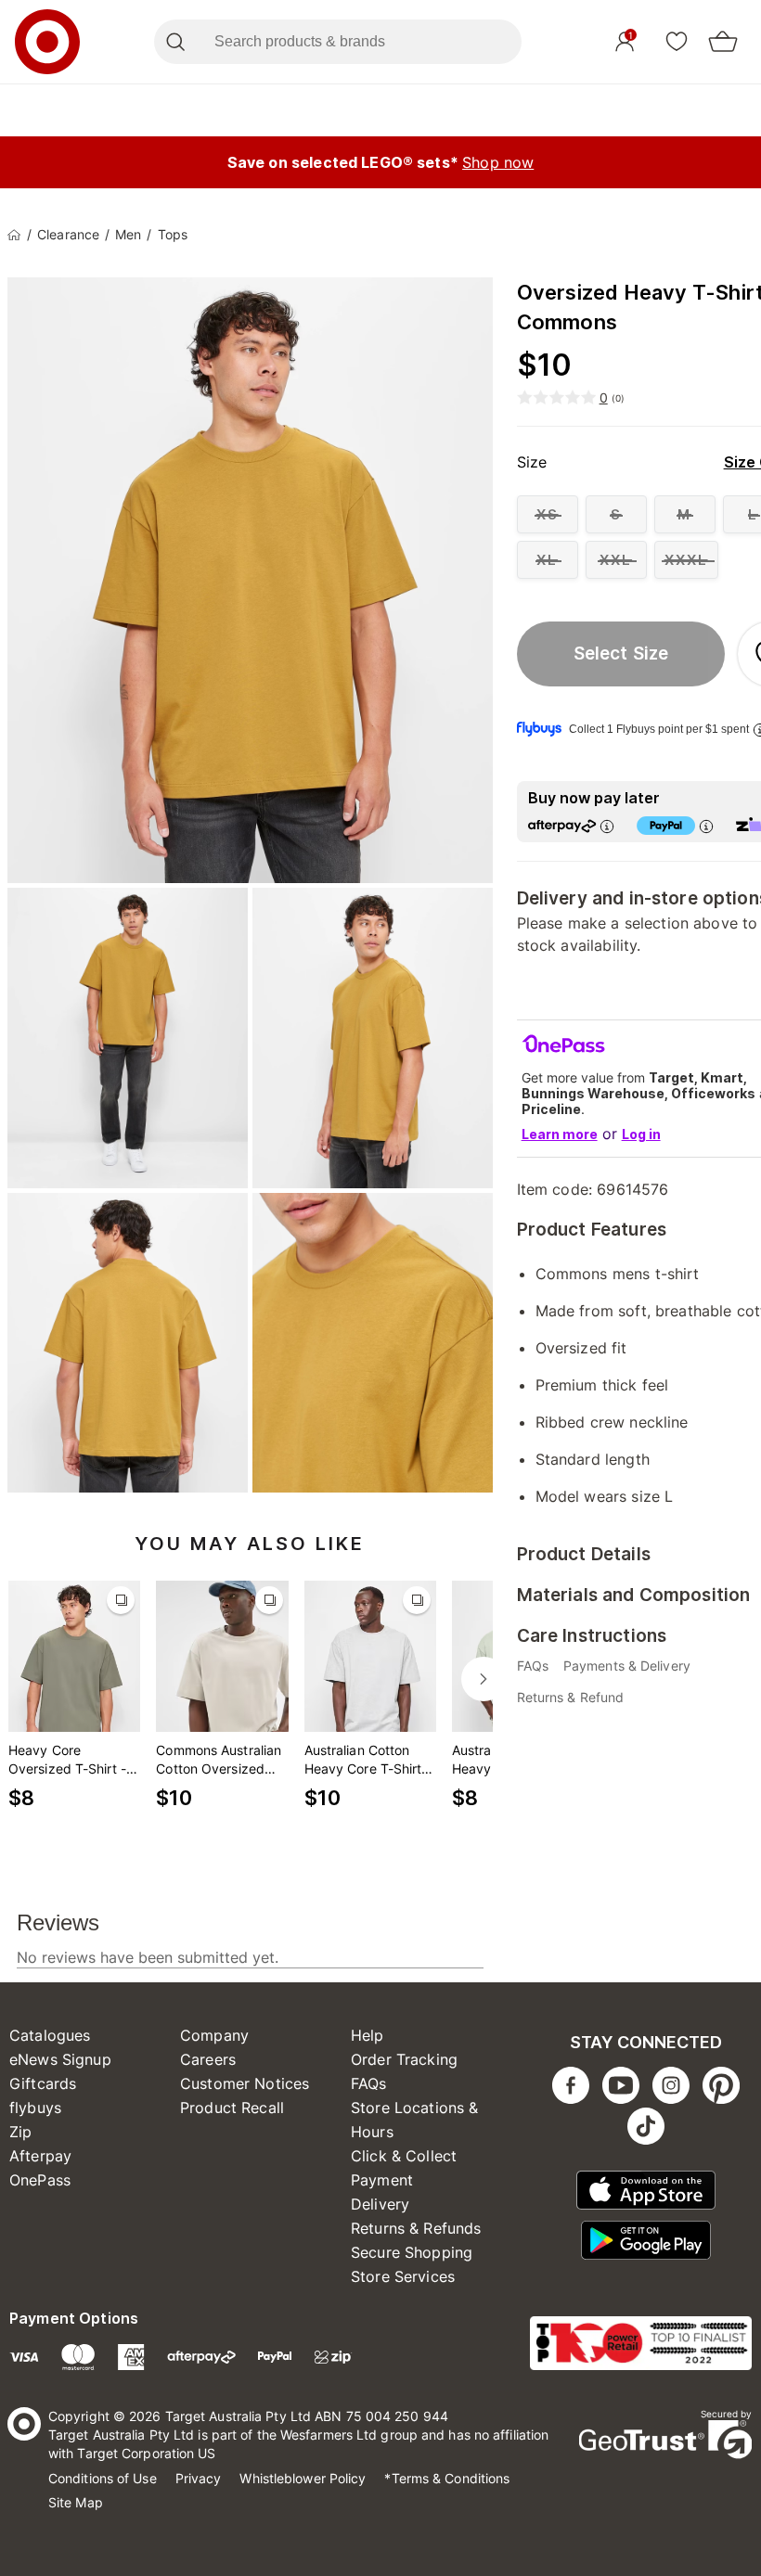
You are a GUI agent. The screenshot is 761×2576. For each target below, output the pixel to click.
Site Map (76, 2502)
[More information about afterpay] (607, 826)
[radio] (548, 514)
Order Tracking (404, 2059)
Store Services (403, 2276)
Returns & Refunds (416, 2228)
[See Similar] (121, 1600)
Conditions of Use (103, 2478)
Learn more (560, 1134)
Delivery (380, 2204)
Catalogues (50, 2035)
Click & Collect (404, 2156)
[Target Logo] (47, 42)
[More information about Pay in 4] (706, 826)
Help (368, 2035)
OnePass (40, 2180)
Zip (20, 2132)
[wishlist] (677, 41)
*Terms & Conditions (447, 2478)
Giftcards (43, 2083)
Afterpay (40, 2156)
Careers (208, 2059)
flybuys (35, 2108)
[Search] (175, 42)
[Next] (484, 1679)
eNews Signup (60, 2059)
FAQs (369, 2083)
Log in (641, 1134)
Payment (382, 2180)
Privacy (199, 2478)
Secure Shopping (412, 2252)
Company (214, 2035)
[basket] (723, 42)
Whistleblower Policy (303, 2478)
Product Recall (232, 2108)
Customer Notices (245, 2083)
